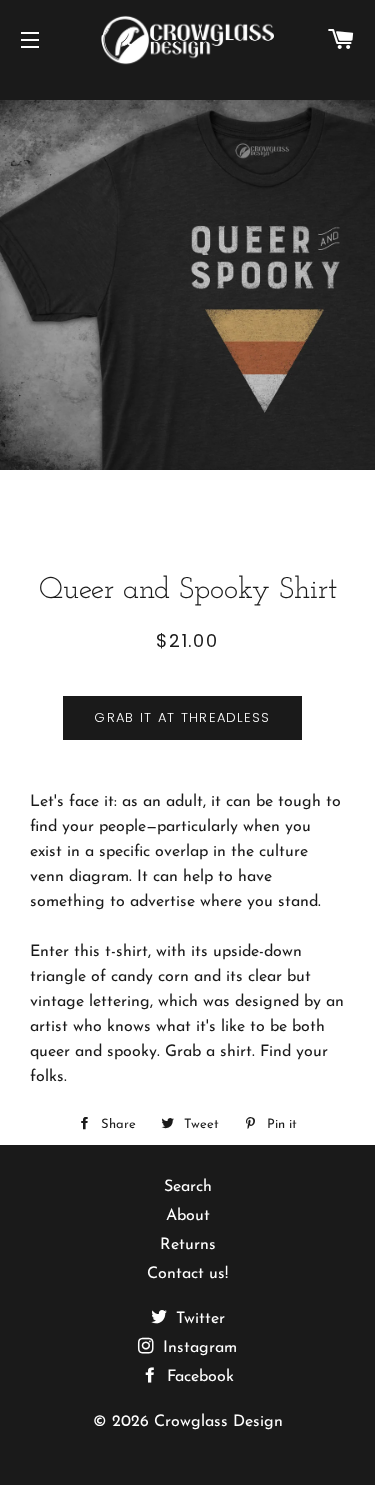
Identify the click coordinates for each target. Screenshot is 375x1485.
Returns (188, 1245)
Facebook (198, 1377)
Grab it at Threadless (182, 717)
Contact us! (187, 1274)
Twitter (198, 1319)
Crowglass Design (218, 1422)
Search (188, 1187)
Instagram (197, 1348)
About (188, 1216)
